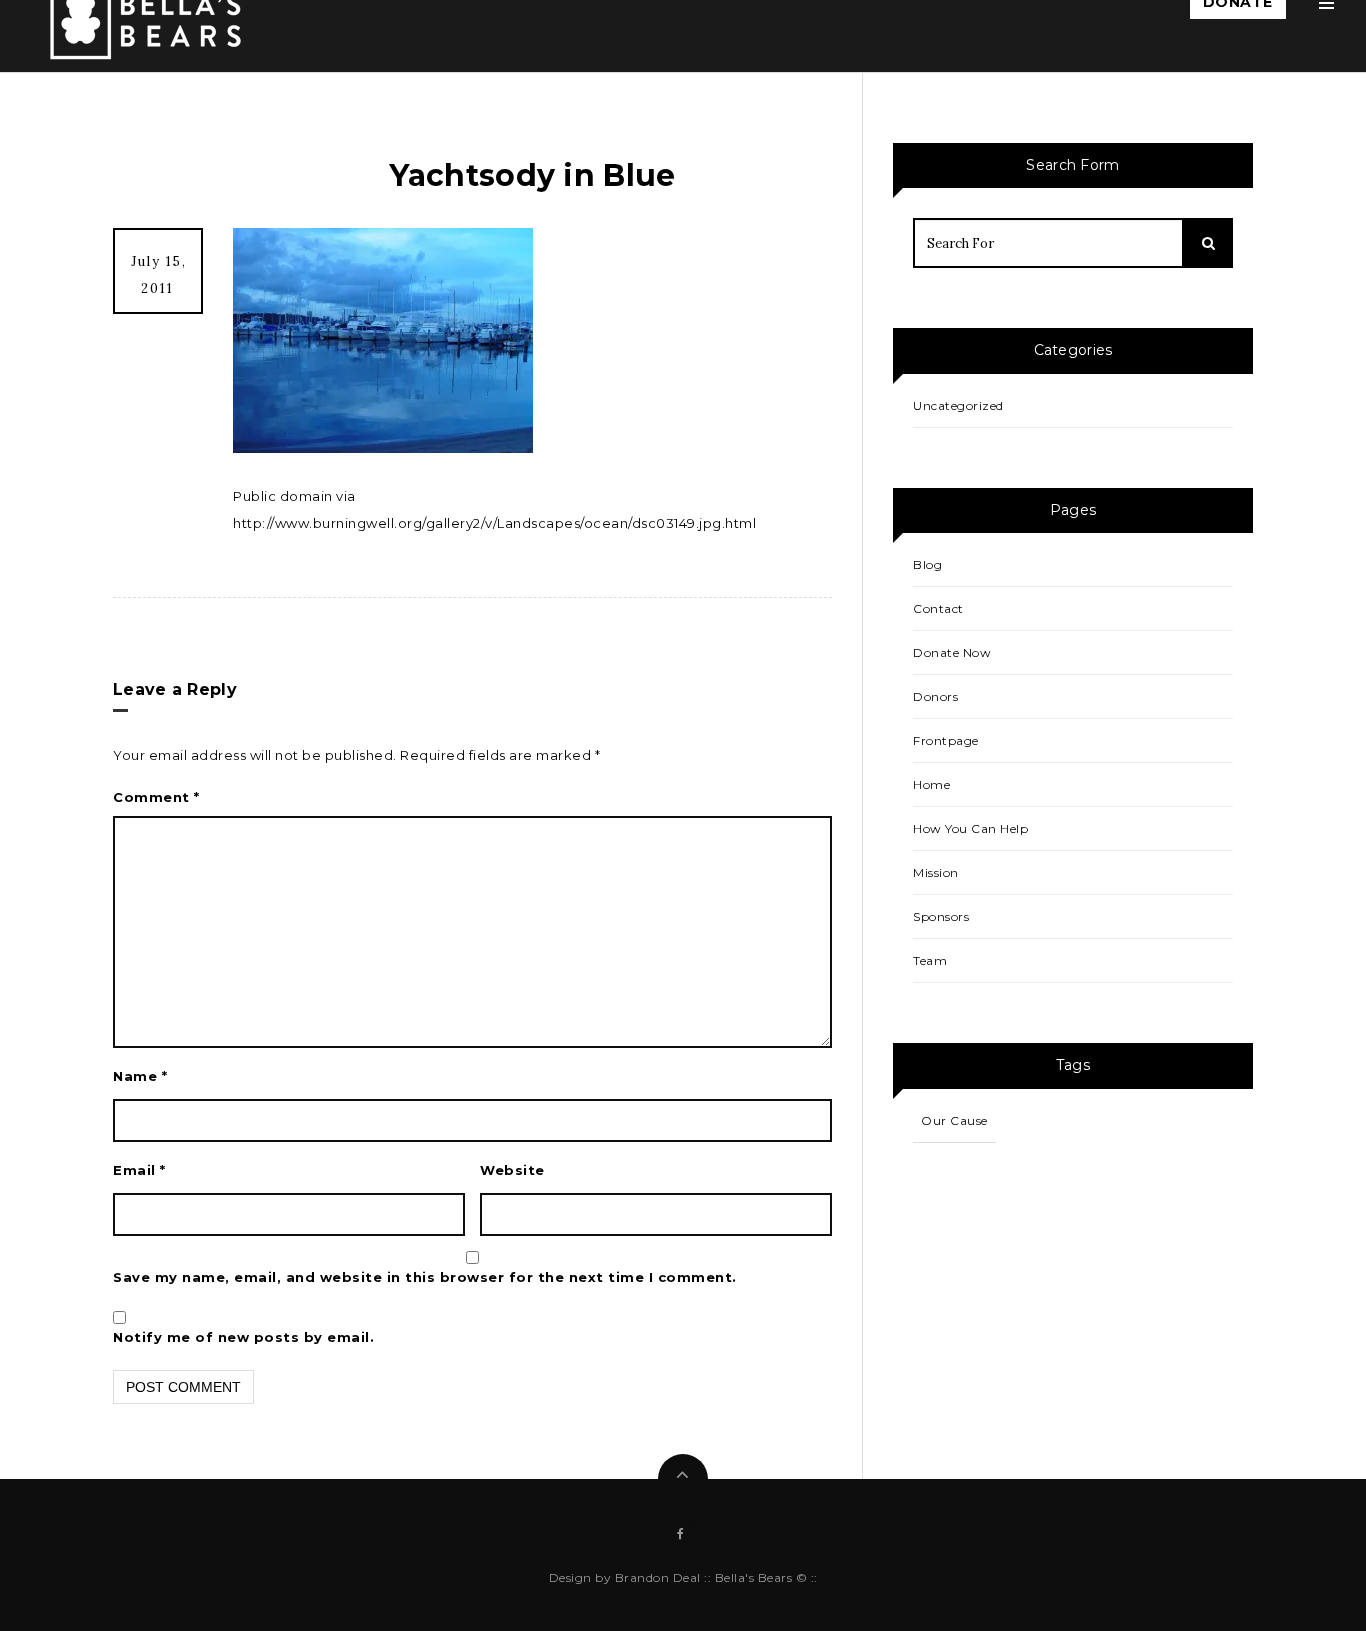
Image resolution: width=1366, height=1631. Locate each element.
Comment (156, 797)
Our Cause (954, 1120)
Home (931, 784)
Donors (935, 696)
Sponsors (941, 916)
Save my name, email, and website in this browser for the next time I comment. (425, 1277)
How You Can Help (970, 828)
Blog (927, 564)
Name (140, 1076)
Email (139, 1170)
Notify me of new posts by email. (243, 1337)
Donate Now (952, 652)
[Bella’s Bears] (150, 19)
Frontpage (946, 740)
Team (930, 960)
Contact (938, 608)
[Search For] (1208, 243)
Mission (936, 872)
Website (512, 1170)
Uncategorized (958, 405)
